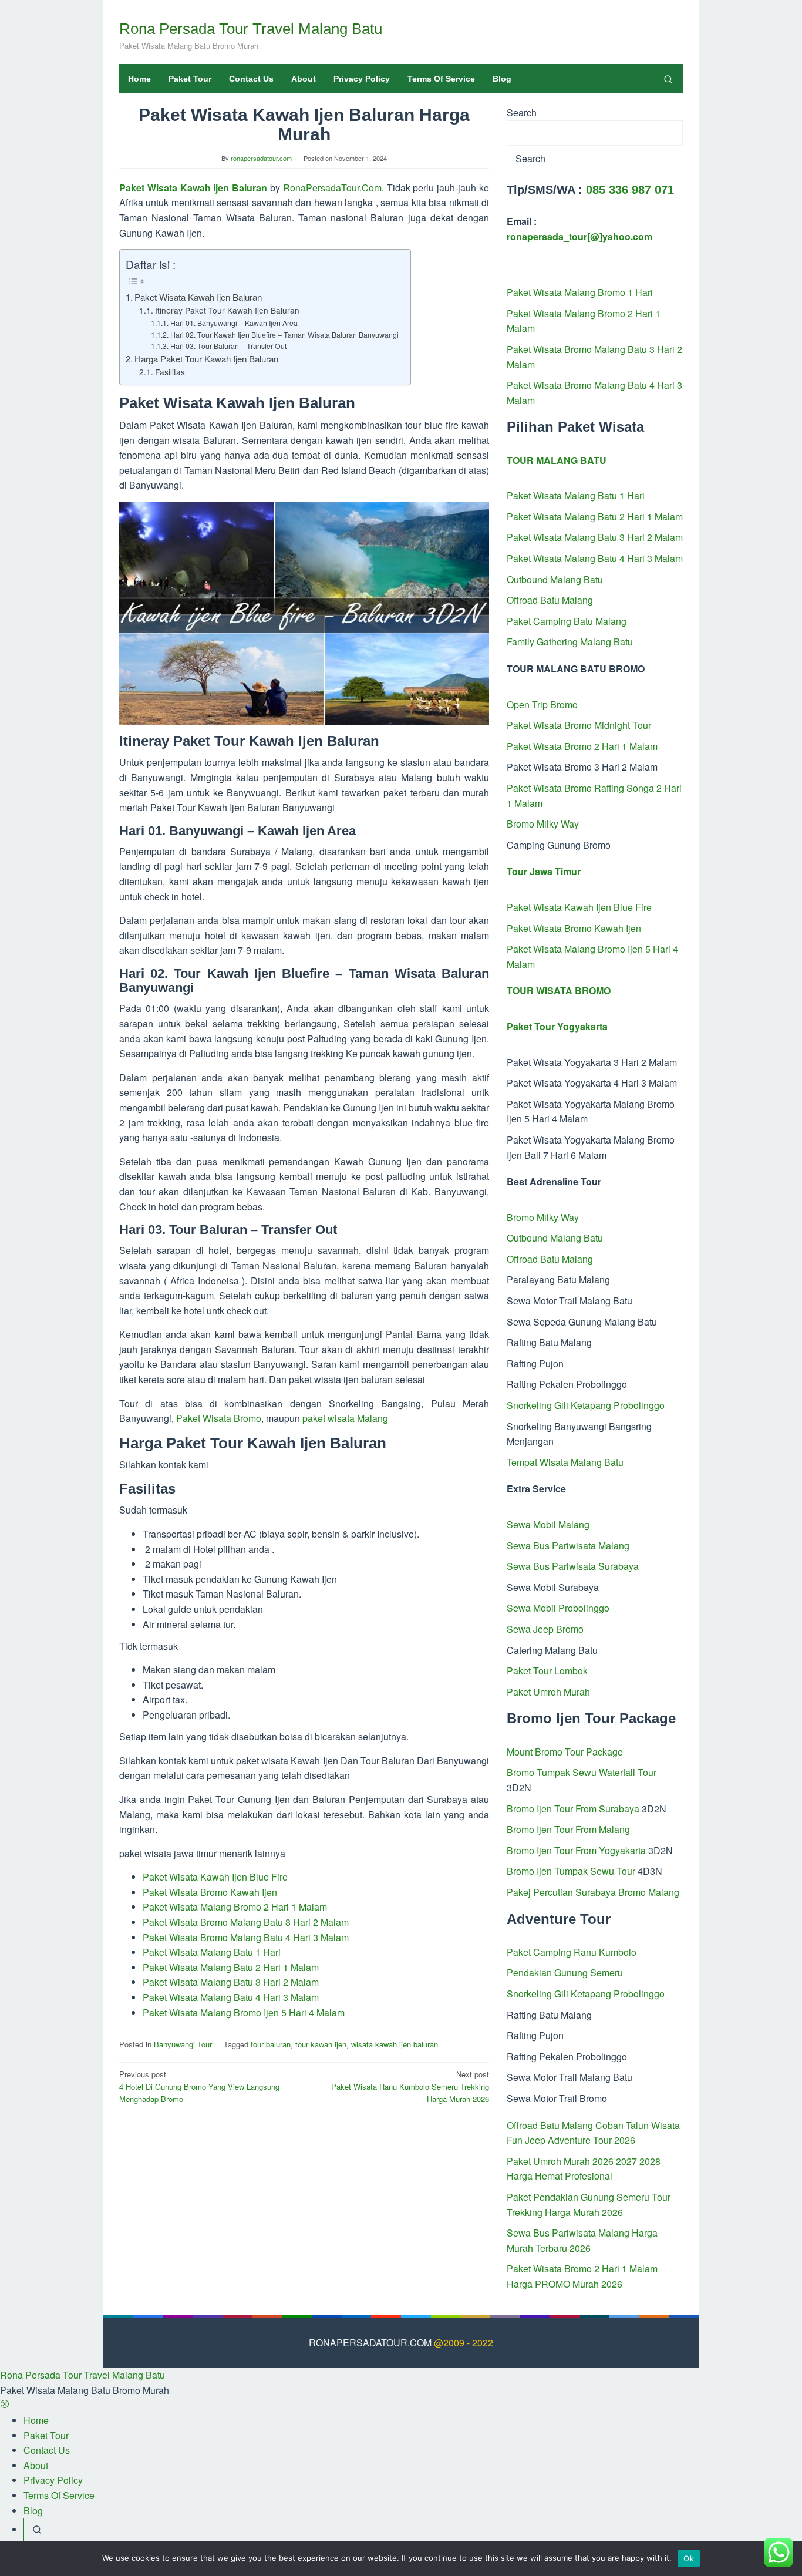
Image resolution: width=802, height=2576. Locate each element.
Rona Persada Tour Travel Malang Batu (251, 29)
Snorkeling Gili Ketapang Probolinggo (586, 1405)
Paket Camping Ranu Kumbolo (572, 1952)
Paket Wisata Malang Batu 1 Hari (212, 1952)
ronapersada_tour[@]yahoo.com (579, 236)
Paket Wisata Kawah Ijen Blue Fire (215, 1877)
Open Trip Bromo (542, 704)
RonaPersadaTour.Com (332, 188)
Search (522, 112)
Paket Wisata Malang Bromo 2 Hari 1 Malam (235, 1907)
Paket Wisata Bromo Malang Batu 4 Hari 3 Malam (246, 1937)
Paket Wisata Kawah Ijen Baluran (193, 188)
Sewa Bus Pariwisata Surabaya (573, 1566)
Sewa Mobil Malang (548, 1524)
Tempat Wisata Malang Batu (565, 1462)
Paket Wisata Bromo (219, 1418)
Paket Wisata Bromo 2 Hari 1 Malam (582, 746)
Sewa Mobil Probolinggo (558, 1608)
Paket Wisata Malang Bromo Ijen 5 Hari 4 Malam (244, 2012)
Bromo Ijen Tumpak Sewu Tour (571, 1871)
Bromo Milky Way (543, 824)
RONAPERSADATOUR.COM (370, 2343)
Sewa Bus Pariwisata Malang (568, 1546)
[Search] (668, 79)
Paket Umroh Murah (548, 1692)
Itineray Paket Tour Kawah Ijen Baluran (227, 310)
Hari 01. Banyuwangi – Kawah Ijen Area (234, 323)
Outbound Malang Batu (555, 579)
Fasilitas (170, 372)
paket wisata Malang (345, 1418)
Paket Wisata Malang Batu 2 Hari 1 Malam (231, 1967)
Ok (689, 2558)
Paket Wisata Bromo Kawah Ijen (210, 1892)
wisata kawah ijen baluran (395, 2044)
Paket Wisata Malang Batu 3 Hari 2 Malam (231, 1982)
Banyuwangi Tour (183, 2044)
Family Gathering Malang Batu (570, 642)
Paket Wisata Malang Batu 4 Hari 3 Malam (231, 1997)
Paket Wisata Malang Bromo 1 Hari (580, 292)
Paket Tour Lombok (547, 1671)
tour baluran (271, 2044)
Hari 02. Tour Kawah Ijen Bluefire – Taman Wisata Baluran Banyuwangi (284, 334)
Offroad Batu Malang (550, 600)
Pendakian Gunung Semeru (565, 1973)
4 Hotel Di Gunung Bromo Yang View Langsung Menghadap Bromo (199, 2086)
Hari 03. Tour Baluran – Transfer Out (228, 346)
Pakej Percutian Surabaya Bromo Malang (593, 1892)
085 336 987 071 (630, 190)
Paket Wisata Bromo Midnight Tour (579, 725)
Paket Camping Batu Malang (567, 621)
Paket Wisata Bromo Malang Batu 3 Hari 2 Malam (246, 1922)
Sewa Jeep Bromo (545, 1629)
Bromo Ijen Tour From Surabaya (573, 1809)
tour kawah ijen (321, 2044)
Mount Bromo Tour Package (565, 1752)
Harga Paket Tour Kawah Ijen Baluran (206, 359)
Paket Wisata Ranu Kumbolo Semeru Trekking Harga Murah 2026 (410, 2086)
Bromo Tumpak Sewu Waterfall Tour (582, 1772)
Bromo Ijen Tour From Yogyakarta (576, 1850)
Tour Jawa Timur (544, 871)
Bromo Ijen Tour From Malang (568, 1829)
